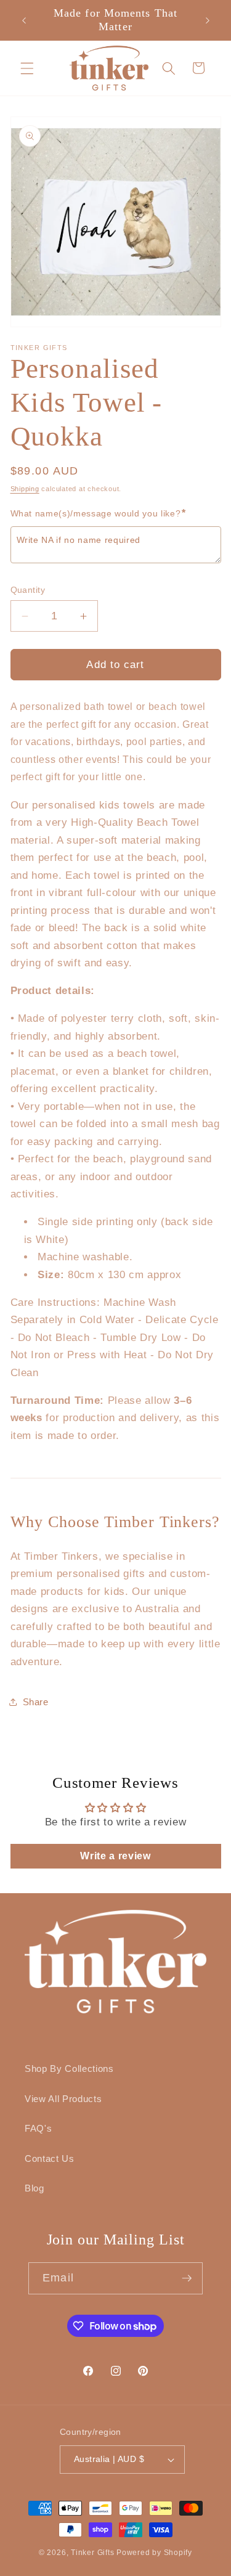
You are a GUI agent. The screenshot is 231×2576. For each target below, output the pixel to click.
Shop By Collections (69, 2069)
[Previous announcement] (24, 20)
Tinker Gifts (92, 2553)
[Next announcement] (208, 20)
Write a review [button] (115, 1856)
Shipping (25, 489)
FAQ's (38, 2128)
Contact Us (50, 2158)
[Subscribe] (187, 2278)
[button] (27, 68)
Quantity (28, 590)
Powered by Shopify (154, 2553)
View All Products (63, 2099)
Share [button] (36, 1702)
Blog (34, 2188)
